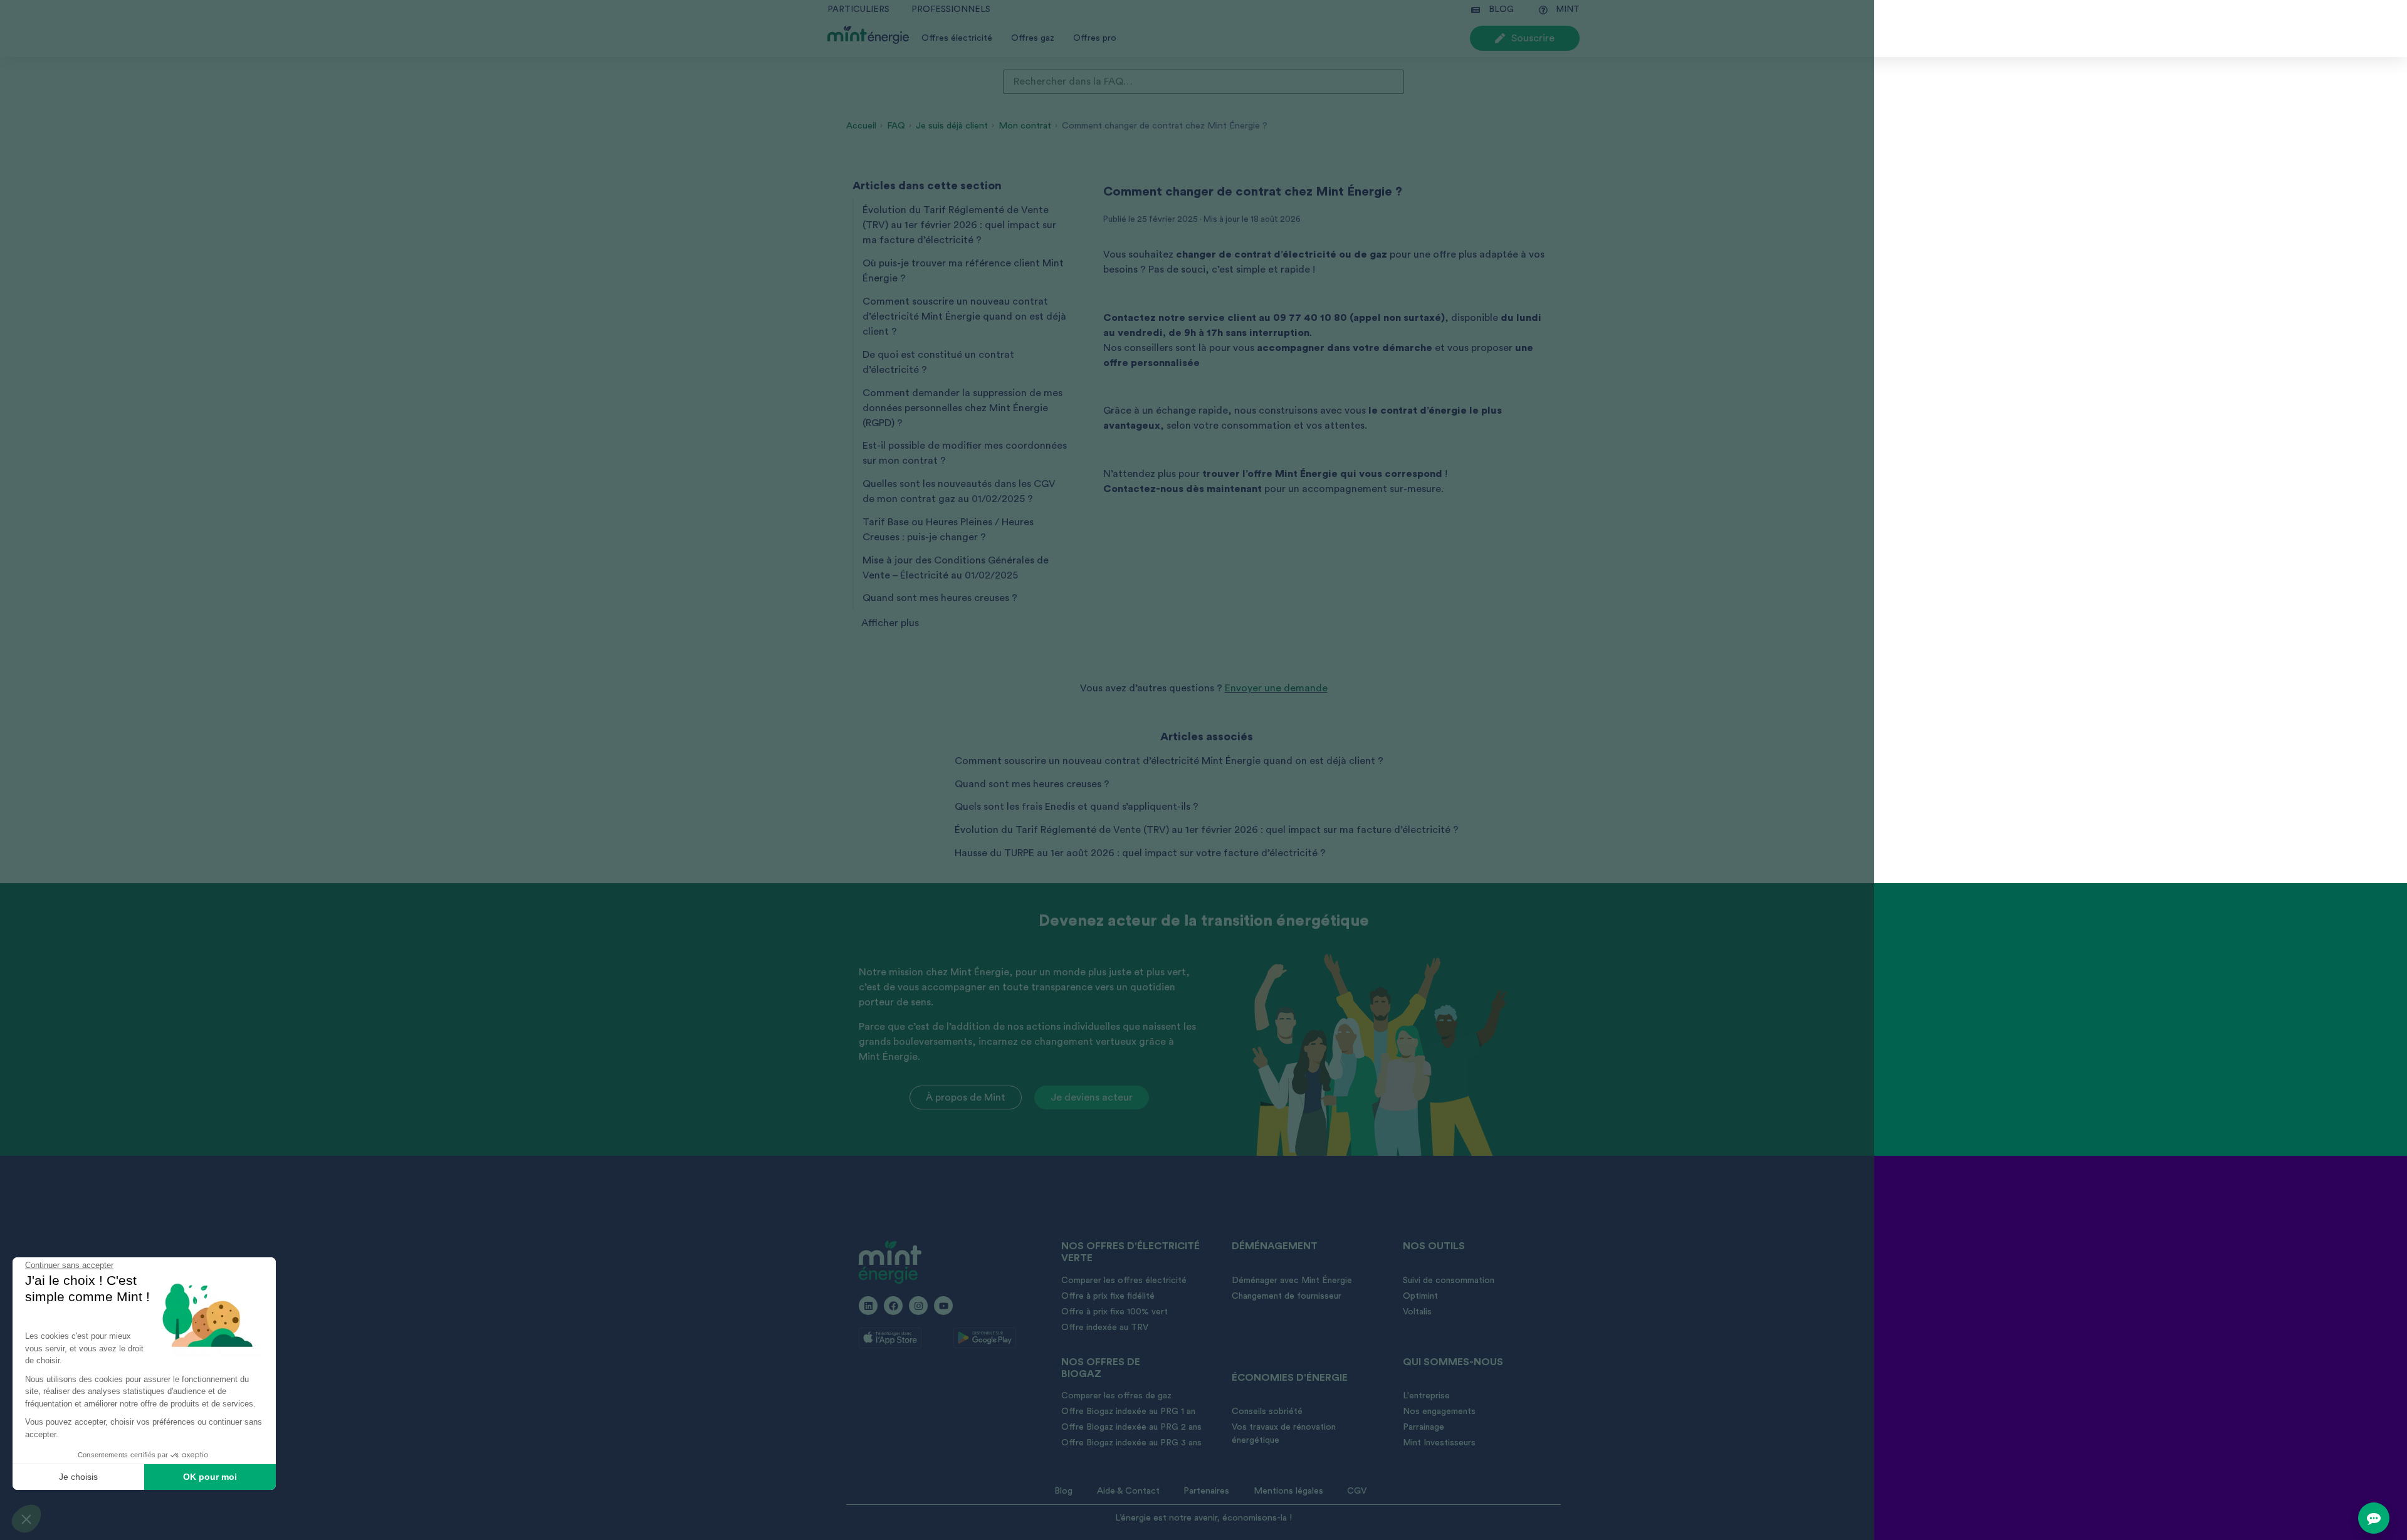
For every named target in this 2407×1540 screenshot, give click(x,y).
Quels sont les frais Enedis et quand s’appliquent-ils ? (1077, 807)
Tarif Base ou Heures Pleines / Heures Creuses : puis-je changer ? (948, 530)
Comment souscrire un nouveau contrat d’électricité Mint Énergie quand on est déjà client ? (964, 317)
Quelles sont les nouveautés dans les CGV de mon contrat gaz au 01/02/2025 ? (959, 491)
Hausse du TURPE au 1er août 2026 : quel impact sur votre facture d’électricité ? (1140, 853)
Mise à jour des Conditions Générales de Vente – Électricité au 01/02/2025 (956, 568)
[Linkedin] (868, 1306)
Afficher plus (890, 623)
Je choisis (78, 1477)
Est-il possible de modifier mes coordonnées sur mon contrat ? (965, 453)
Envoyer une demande (1276, 688)
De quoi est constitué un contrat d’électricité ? (938, 362)
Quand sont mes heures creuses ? (940, 598)
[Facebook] (893, 1306)
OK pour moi (210, 1477)
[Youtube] (943, 1306)
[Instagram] (918, 1306)
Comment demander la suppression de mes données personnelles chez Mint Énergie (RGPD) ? (962, 408)
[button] (26, 1519)
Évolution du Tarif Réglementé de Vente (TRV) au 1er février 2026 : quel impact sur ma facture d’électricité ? (959, 225)
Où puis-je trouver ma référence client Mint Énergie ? (963, 271)
